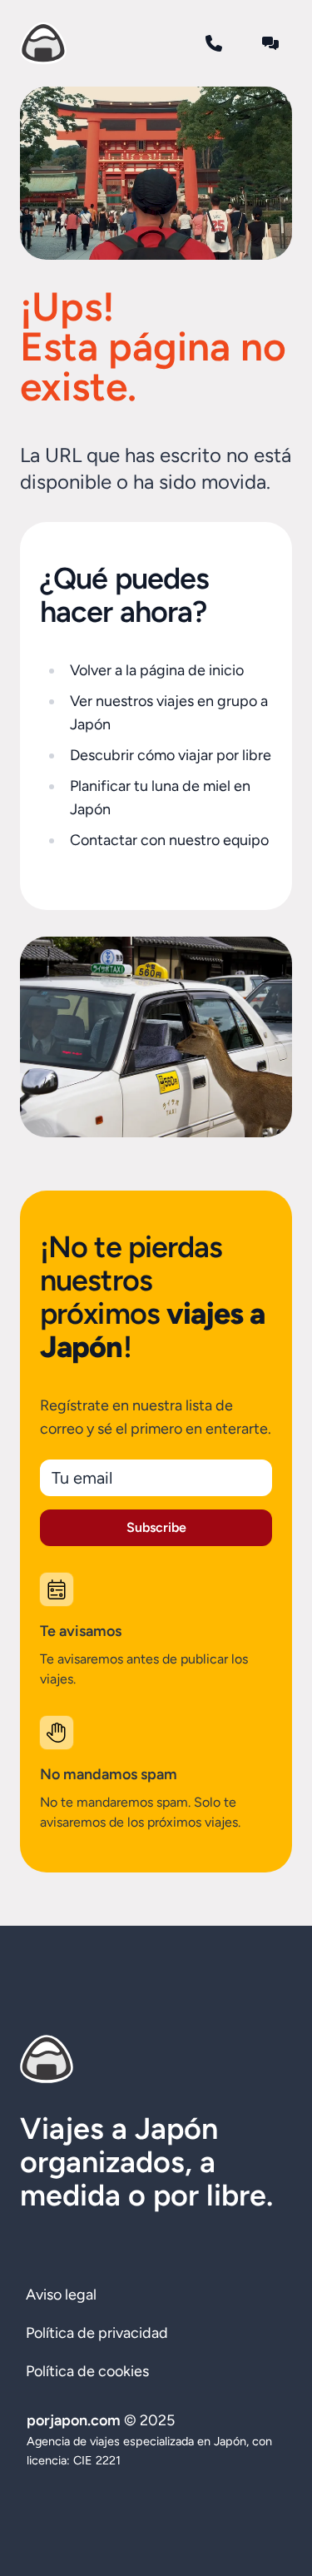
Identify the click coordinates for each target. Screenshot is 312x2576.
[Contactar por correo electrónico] (270, 43)
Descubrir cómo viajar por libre (171, 755)
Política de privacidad (97, 2333)
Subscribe (156, 1527)
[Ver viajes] (156, 173)
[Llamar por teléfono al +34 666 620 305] (214, 43)
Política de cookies (87, 2371)
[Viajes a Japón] (43, 43)
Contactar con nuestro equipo (169, 840)
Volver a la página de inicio (157, 670)
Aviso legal (61, 2295)
